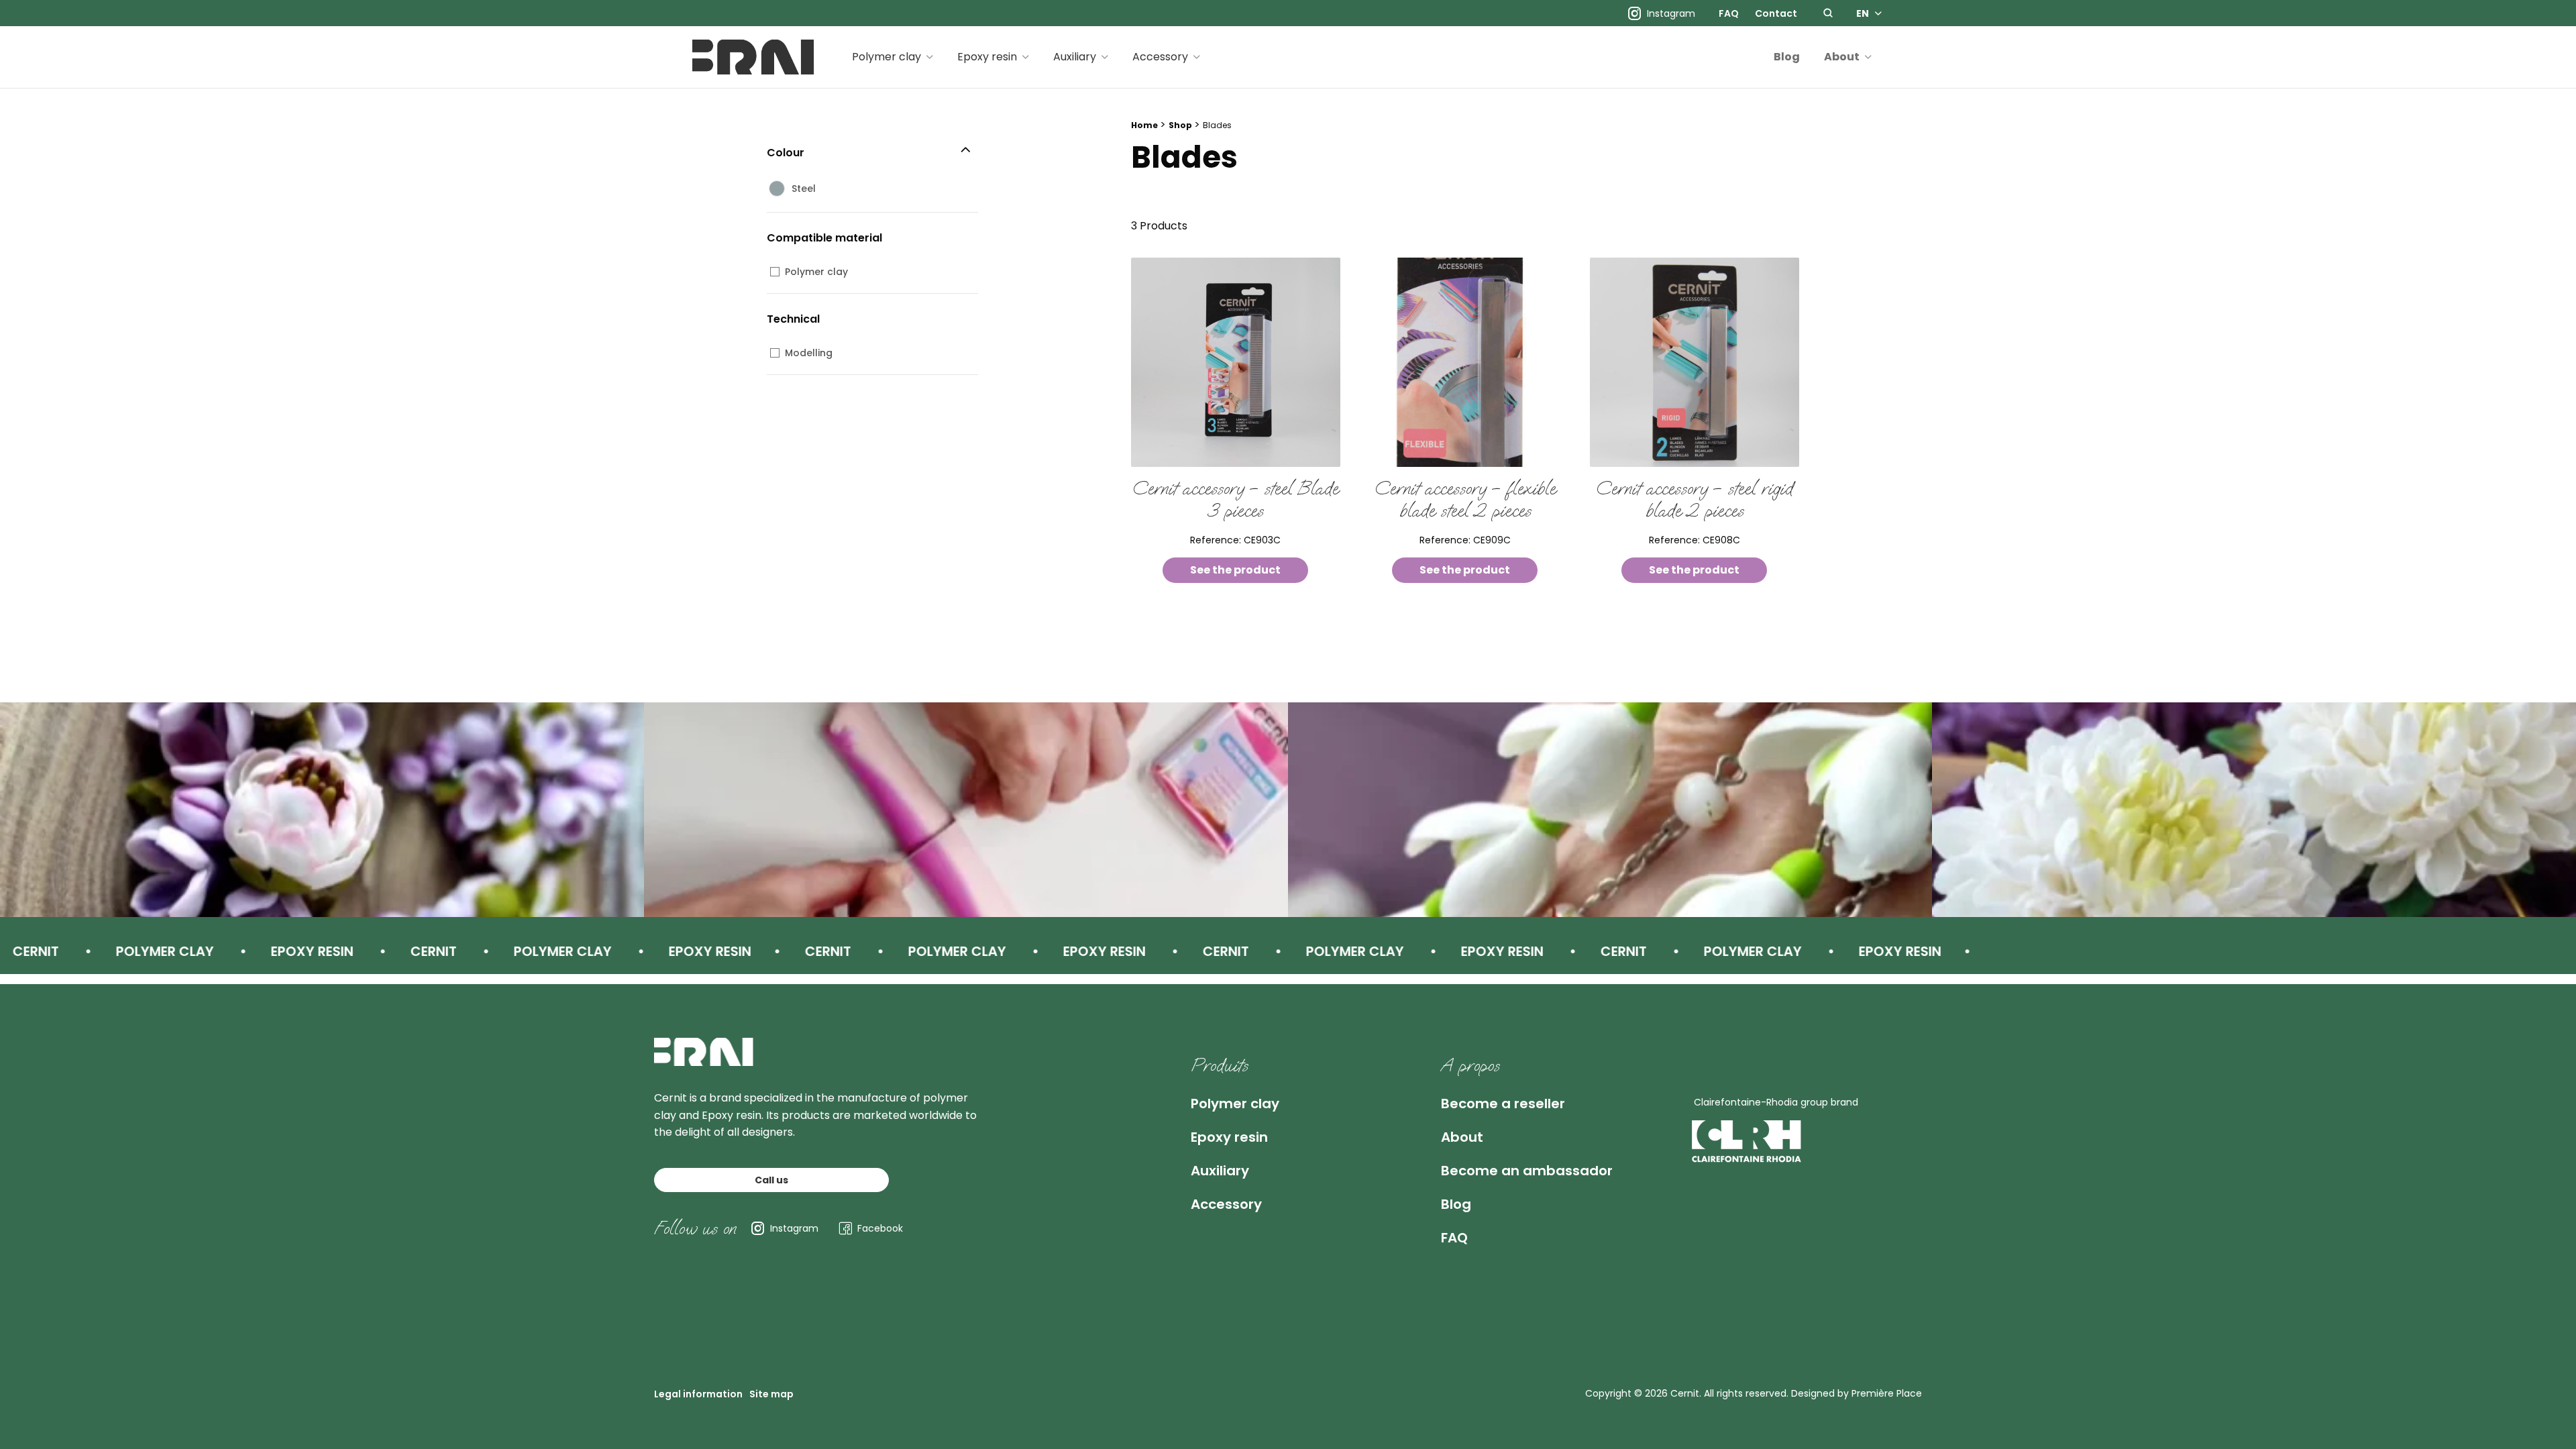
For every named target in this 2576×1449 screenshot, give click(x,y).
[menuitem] (1729, 13)
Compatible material (824, 238)
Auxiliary (1075, 57)
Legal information (698, 1394)
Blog (1787, 57)
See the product (1235, 570)
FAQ (1729, 13)
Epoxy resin (987, 57)
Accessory (1160, 57)
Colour (786, 153)
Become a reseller (1503, 1104)
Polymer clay (887, 57)
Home (1144, 125)
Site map (771, 1394)
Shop (1180, 125)
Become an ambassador (1527, 1171)
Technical (793, 319)
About (1842, 57)
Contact (1776, 13)
